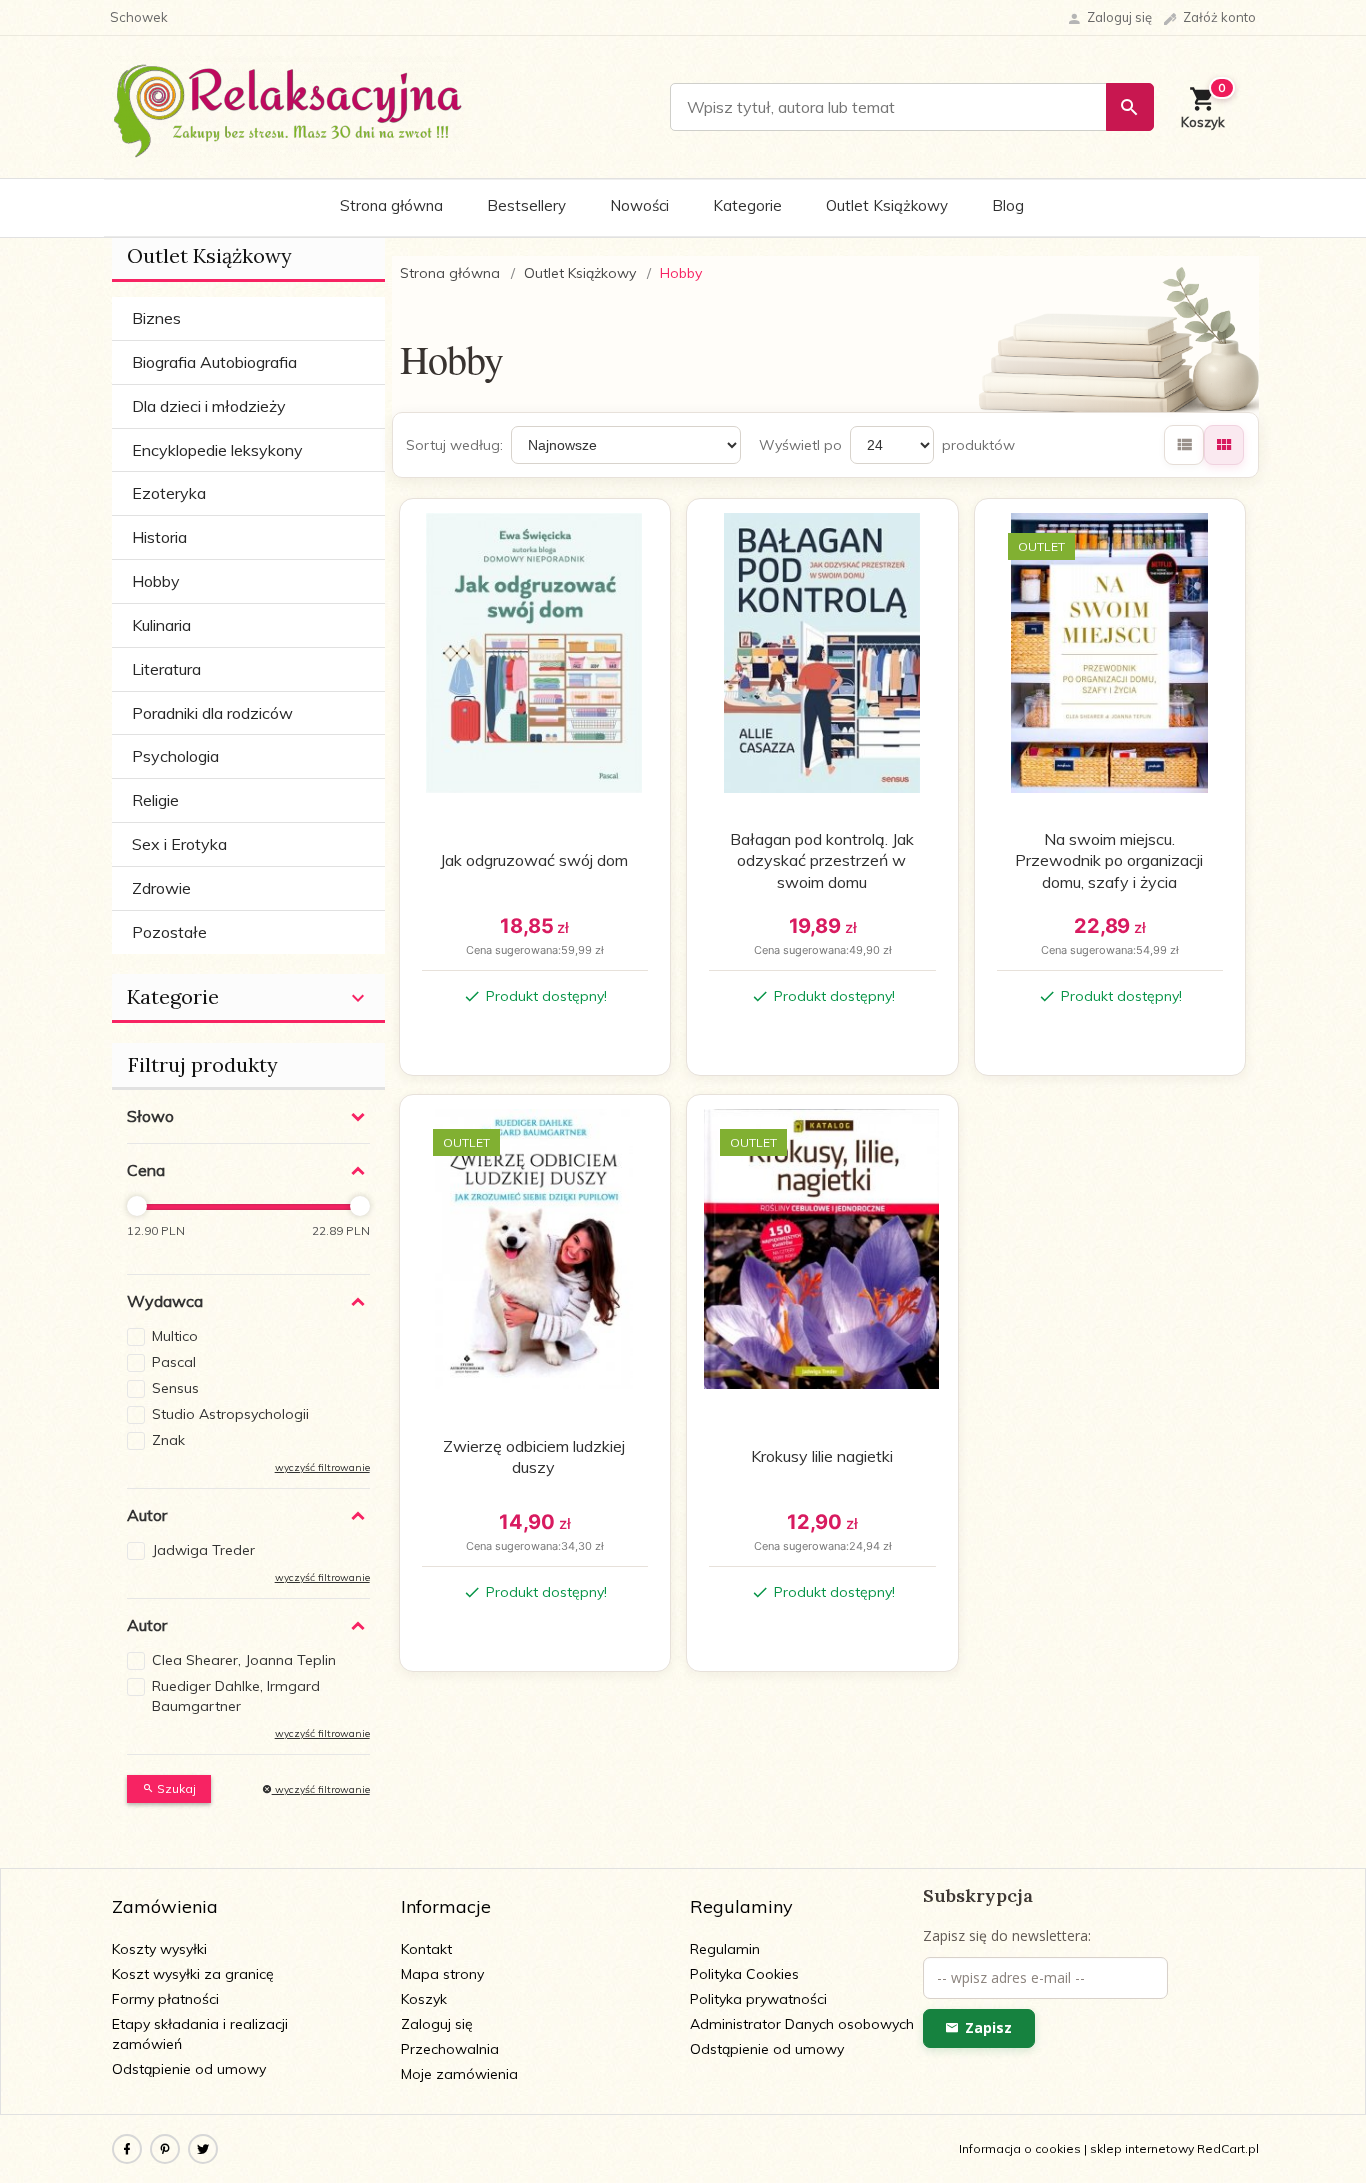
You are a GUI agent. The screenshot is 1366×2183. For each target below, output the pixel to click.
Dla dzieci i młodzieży (209, 406)
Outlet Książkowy (887, 205)
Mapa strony (442, 1974)
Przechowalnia (450, 2049)
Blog (1008, 205)
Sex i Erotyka (179, 844)
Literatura (166, 669)
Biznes (156, 318)
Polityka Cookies (744, 1974)
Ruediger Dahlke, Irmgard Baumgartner (236, 1696)
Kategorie (747, 205)
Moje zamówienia (459, 2074)
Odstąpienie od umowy (189, 2069)
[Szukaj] (1130, 107)
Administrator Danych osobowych (802, 2024)
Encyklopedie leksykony (217, 450)
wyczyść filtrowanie (321, 1789)
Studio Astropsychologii (230, 1414)
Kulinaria (161, 625)
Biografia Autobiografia (214, 362)
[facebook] (127, 2149)
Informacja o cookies (1020, 2148)
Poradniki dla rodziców (212, 713)
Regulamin (725, 1949)
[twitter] (203, 2149)
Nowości (639, 205)
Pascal (174, 1362)
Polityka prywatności (758, 1999)
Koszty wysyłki (159, 1949)
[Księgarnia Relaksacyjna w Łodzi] (288, 106)
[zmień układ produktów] (1184, 445)
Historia (159, 537)
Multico (175, 1336)
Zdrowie (161, 888)
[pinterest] (165, 2149)
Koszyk (424, 1999)
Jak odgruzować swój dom (534, 860)
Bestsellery (526, 205)
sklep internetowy (1142, 2148)
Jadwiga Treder (203, 1550)
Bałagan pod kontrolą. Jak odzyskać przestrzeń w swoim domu (822, 860)
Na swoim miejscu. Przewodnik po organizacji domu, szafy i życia (1109, 860)
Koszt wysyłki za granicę (193, 1974)
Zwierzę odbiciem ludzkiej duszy (534, 1457)
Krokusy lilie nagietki (822, 1456)
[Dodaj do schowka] (631, 525)
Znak (168, 1440)
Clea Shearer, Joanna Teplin (244, 1660)
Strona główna (391, 205)
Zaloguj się (437, 2024)
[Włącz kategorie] (358, 998)
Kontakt (426, 1949)
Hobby (156, 581)
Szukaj (175, 1788)
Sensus (175, 1388)
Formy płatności (165, 1999)
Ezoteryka (169, 493)
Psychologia (175, 756)
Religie (155, 800)
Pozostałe (169, 932)
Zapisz (988, 2027)
